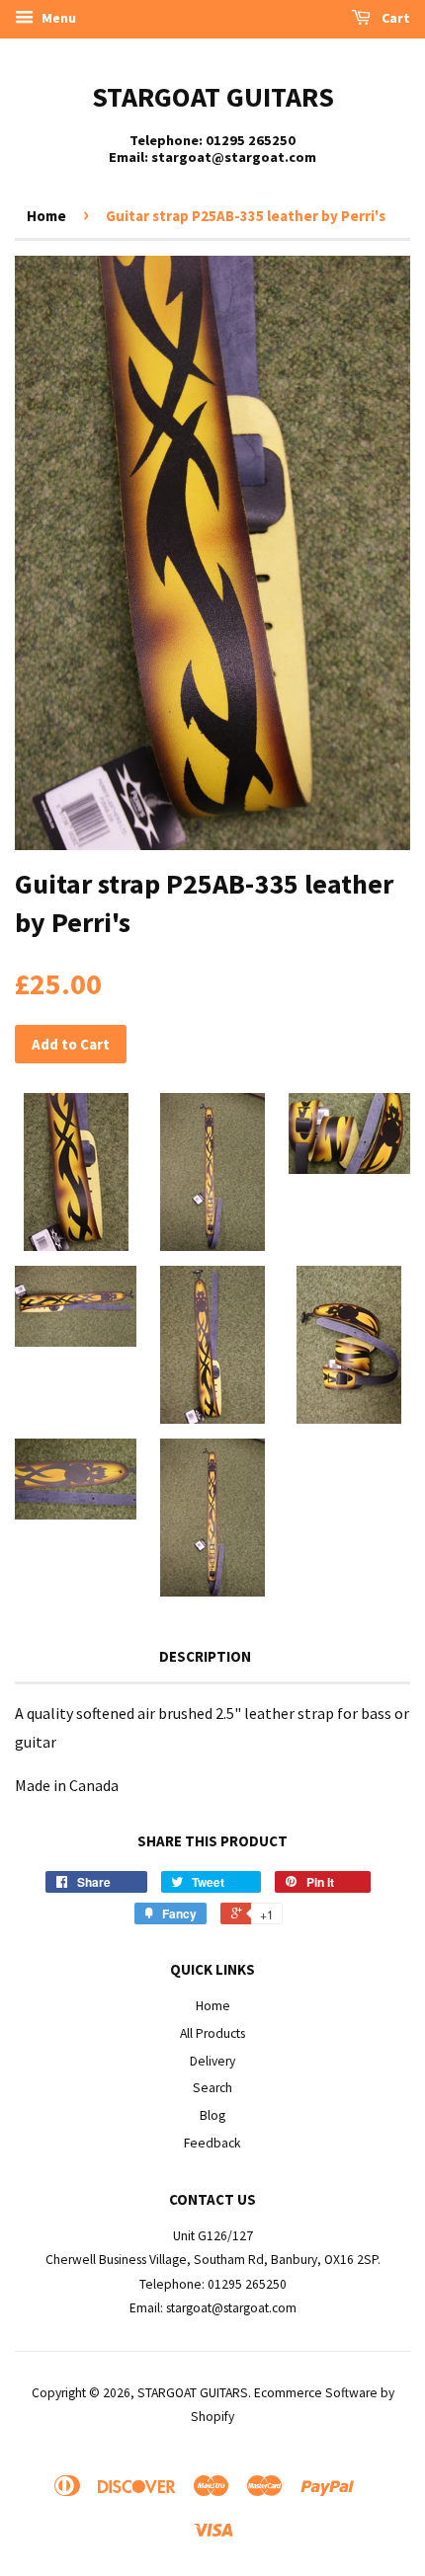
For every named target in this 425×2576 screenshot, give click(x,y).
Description (205, 1656)
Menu (57, 18)
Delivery (212, 2061)
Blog (212, 2115)
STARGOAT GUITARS (213, 97)
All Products (212, 2033)
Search (212, 2088)
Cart (394, 18)
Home (46, 216)
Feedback (212, 2143)
